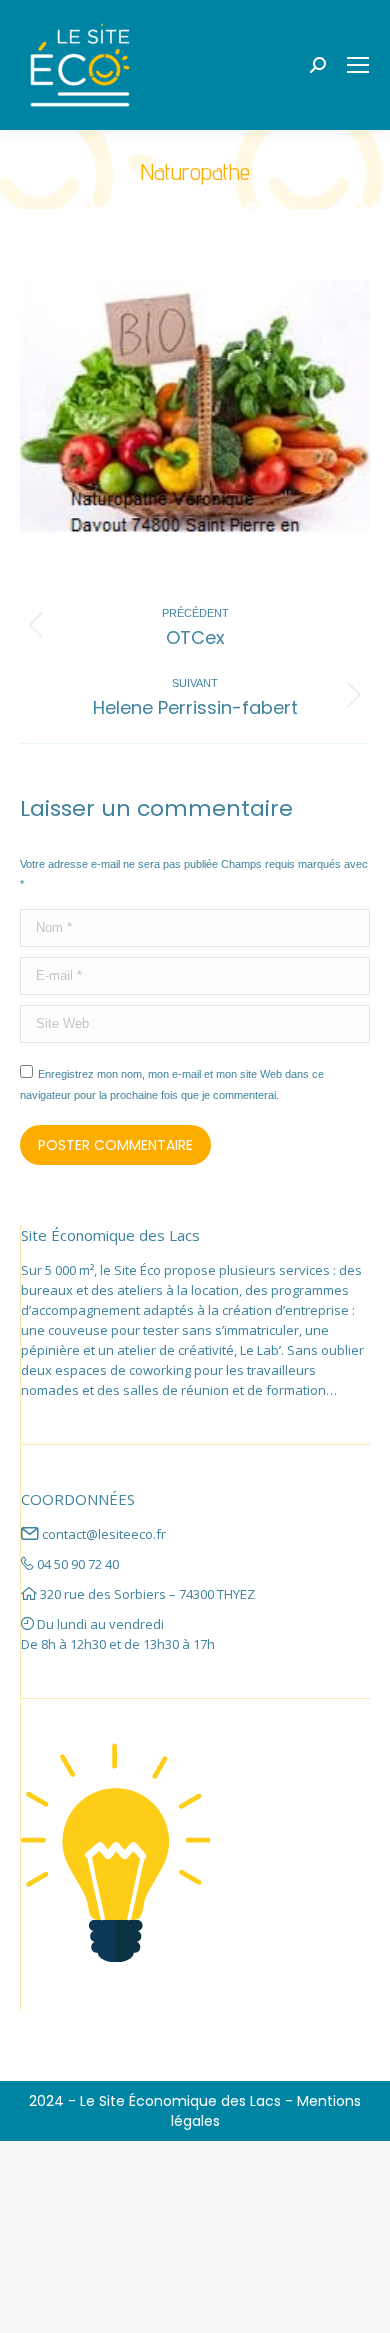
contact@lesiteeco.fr (104, 1534)
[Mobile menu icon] (358, 65)
